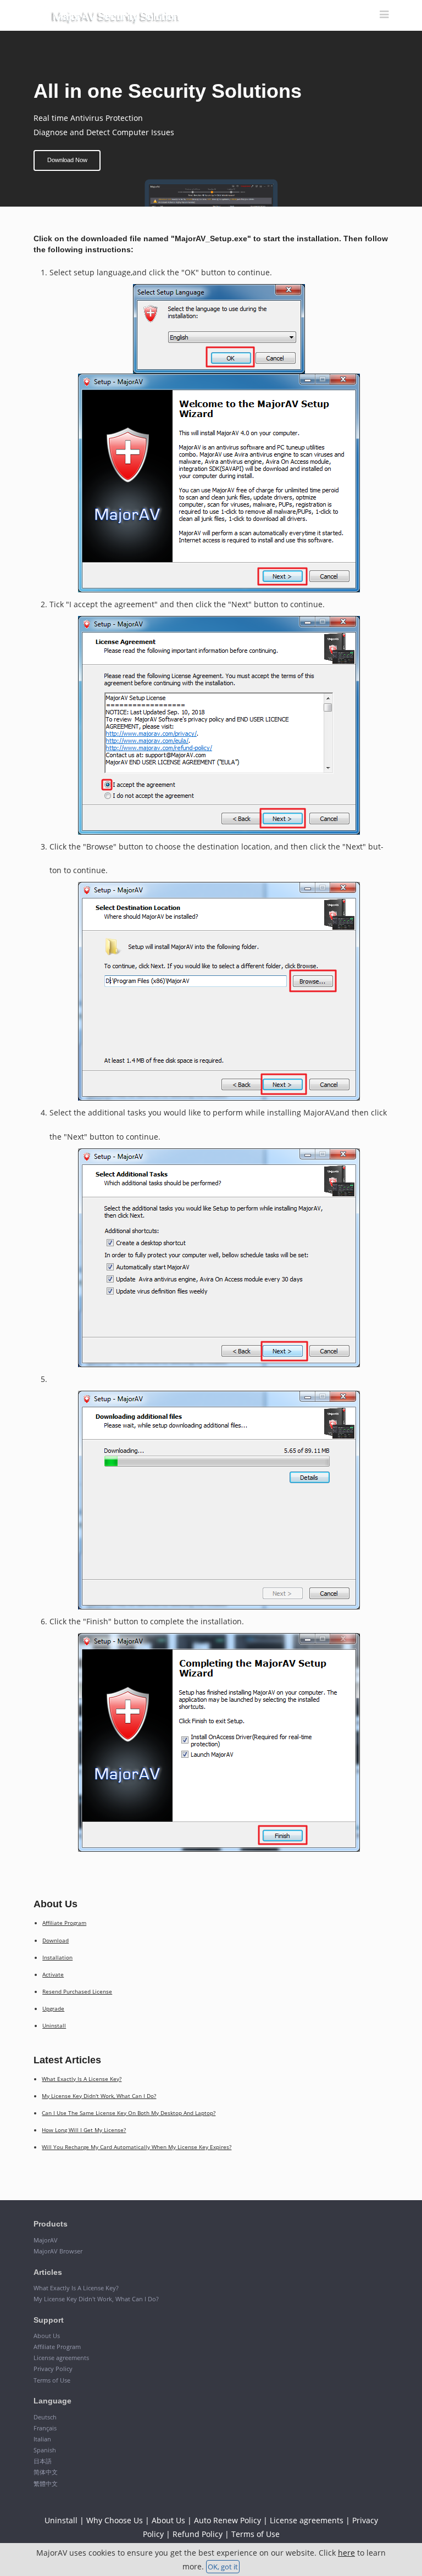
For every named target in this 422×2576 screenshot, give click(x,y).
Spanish (45, 2450)
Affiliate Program (64, 1923)
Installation (57, 1957)
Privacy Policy (53, 2369)
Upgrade (53, 2008)
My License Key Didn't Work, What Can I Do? (99, 2096)
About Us (47, 2336)
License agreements (61, 2358)
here (346, 2553)
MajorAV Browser (58, 2251)
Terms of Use (52, 2380)
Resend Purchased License (77, 1991)
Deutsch (45, 2417)
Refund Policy (198, 2534)
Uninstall (54, 2025)
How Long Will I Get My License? (84, 2130)
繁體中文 (46, 2483)
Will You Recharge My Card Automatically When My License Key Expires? (137, 2147)
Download (55, 1940)
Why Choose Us (115, 2520)
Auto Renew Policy (227, 2520)
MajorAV (46, 2240)
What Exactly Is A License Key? (82, 2079)
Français (45, 2428)
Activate (53, 1974)
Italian (42, 2439)
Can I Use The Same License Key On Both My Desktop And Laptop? (129, 2113)
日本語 (43, 2461)
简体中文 (46, 2472)
